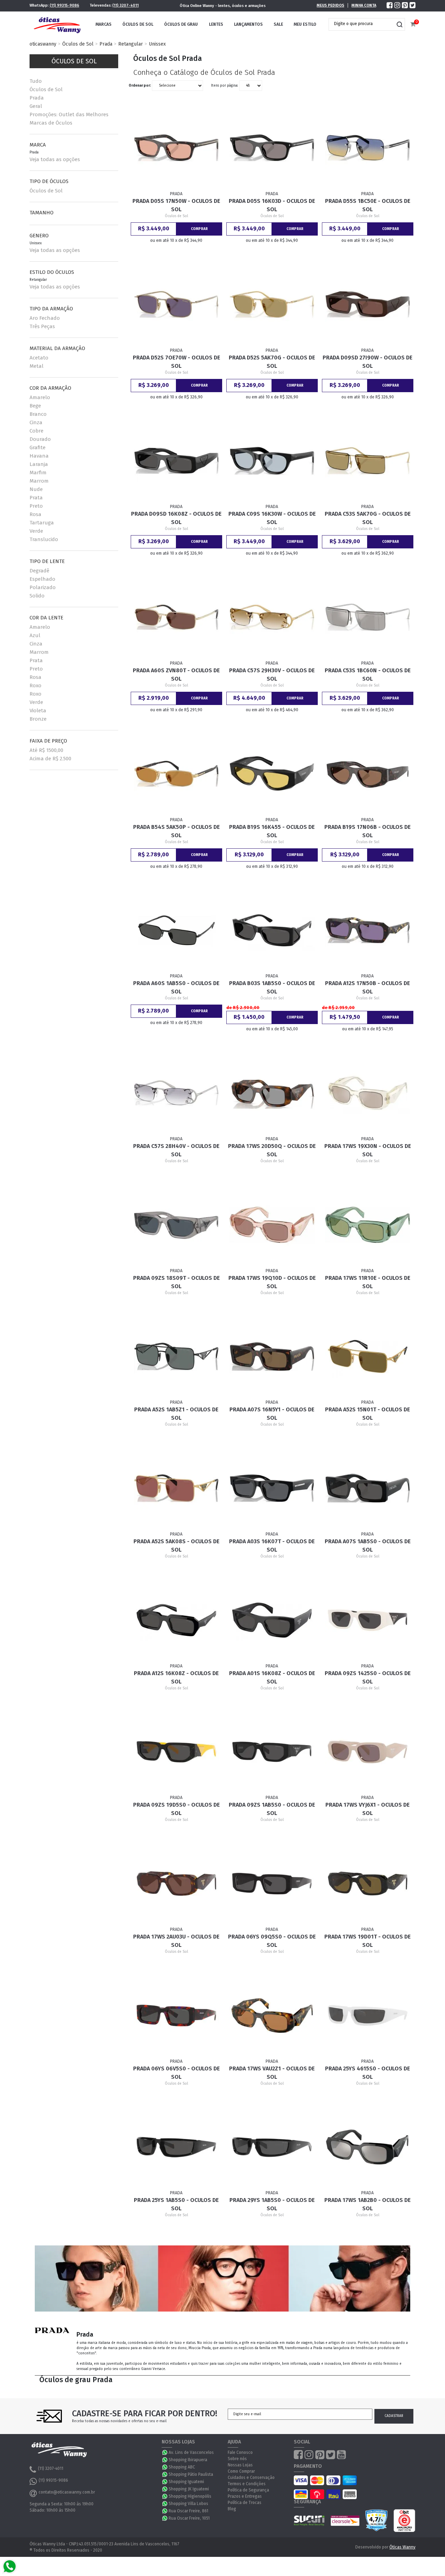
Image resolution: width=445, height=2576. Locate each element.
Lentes (216, 24)
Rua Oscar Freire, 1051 (189, 2518)
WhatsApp (165, 2452)
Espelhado (42, 579)
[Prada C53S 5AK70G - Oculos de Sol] (368, 461)
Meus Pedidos (330, 5)
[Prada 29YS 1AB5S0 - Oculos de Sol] (272, 2147)
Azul (35, 635)
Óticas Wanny (402, 2547)
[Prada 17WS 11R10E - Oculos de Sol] (368, 1225)
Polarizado (43, 587)
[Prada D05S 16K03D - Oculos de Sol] (272, 148)
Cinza (36, 422)
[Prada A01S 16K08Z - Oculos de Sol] (272, 1620)
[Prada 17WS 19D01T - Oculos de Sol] (368, 1884)
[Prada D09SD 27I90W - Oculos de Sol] (368, 304)
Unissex (157, 44)
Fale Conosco (240, 2452)
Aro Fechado (45, 318)
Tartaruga (42, 523)
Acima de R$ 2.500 (50, 759)
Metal (37, 366)
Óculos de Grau (181, 24)
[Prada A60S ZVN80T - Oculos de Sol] (177, 617)
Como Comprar (241, 2471)
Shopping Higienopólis (190, 2496)
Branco (38, 414)
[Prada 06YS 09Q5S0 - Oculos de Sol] (272, 1884)
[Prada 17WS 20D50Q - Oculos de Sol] (272, 1093)
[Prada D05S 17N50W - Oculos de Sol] (177, 148)
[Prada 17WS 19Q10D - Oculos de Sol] (272, 1225)
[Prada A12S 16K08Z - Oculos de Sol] (177, 1620)
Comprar (199, 229)
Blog (232, 2509)
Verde (36, 531)
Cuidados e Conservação (251, 2478)
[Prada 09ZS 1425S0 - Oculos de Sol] (368, 1620)
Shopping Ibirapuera (188, 2460)
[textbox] (362, 24)
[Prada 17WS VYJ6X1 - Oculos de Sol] (368, 1752)
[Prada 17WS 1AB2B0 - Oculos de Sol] (368, 2147)
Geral (36, 106)
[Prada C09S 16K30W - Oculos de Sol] (272, 461)
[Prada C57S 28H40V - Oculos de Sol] (177, 1093)
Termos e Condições (247, 2484)
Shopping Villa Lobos (188, 2504)
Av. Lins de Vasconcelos (191, 2452)
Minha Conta (364, 5)
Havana (39, 456)
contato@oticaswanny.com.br (67, 2492)
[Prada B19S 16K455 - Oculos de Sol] (272, 774)
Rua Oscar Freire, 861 (188, 2511)
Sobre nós (237, 2459)
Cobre (37, 431)
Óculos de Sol (138, 24)
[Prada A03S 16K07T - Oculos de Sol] (272, 1488)
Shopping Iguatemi (186, 2482)
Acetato (39, 358)
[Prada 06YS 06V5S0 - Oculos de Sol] (177, 2015)
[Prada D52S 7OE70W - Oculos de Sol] (177, 304)
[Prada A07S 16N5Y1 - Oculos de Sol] (272, 1356)
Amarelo (40, 397)
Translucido (44, 539)
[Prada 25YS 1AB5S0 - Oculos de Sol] (177, 2147)
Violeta (38, 711)
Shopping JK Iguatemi (189, 2489)
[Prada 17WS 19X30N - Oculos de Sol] (368, 1093)
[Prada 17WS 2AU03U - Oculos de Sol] (177, 1884)
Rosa (35, 514)
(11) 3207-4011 (126, 5)
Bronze (38, 719)
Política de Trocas (245, 2503)
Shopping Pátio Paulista (191, 2474)
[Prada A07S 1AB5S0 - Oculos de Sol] (368, 1488)
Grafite (38, 447)
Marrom (39, 481)
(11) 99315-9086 (64, 5)
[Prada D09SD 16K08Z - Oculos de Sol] (177, 461)
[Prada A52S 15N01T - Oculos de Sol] (368, 1356)
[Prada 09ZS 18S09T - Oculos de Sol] (177, 1225)
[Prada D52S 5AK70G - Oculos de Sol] (272, 304)
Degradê (39, 571)
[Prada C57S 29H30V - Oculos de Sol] (272, 617)
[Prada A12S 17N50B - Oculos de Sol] (368, 930)
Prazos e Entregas (245, 2496)
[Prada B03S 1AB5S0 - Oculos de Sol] (272, 930)
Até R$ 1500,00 (46, 750)
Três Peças (42, 326)
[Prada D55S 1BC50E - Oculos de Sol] (368, 148)
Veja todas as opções (55, 159)
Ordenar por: (140, 86)
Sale (278, 24)
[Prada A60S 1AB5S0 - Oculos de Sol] (177, 930)
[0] (413, 25)
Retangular (131, 44)
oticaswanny (43, 44)
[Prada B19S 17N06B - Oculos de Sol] (368, 774)
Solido (37, 596)
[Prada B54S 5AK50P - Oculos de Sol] (177, 774)
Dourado (40, 439)
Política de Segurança (248, 2490)
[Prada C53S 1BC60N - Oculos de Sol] (368, 617)
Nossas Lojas (240, 2465)
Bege (35, 406)
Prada (106, 44)
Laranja (39, 464)
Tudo (36, 81)
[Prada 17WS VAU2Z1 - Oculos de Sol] (272, 2015)
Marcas (104, 24)
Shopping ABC (182, 2467)
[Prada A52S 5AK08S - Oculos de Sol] (177, 1488)
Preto (36, 506)
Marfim (38, 473)
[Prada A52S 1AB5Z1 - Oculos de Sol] (177, 1356)
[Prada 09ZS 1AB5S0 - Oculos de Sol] (272, 1752)
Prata (36, 498)
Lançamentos (248, 24)
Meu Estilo (305, 24)
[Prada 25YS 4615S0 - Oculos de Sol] (368, 2015)
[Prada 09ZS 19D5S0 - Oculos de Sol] (177, 1752)
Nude (36, 489)
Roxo (35, 685)
